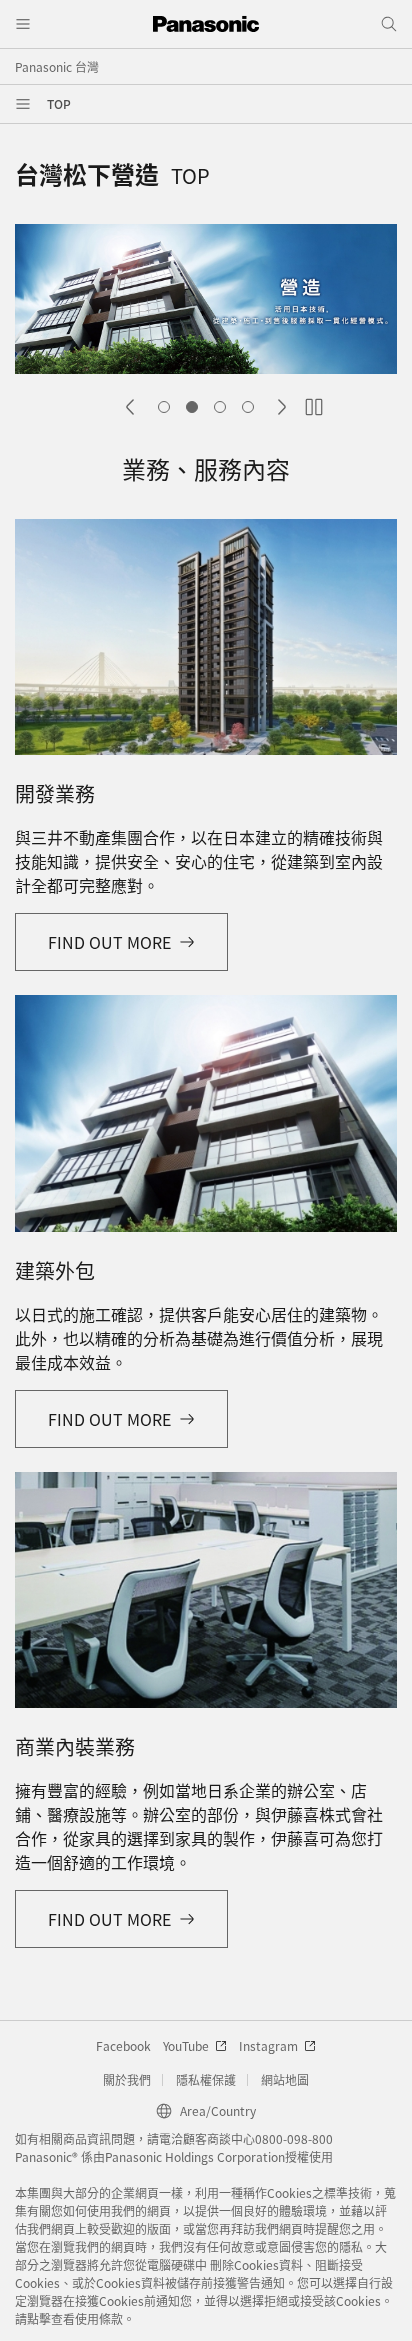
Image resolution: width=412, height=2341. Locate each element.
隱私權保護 (206, 2079)
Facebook (123, 2045)
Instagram (268, 2045)
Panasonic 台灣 (57, 66)
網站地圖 (285, 2079)
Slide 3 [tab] (220, 407)
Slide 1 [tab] (164, 407)
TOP (59, 103)
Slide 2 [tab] (192, 407)
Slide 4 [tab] (248, 407)
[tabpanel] (206, 301)
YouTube (186, 2045)
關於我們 (127, 2079)
